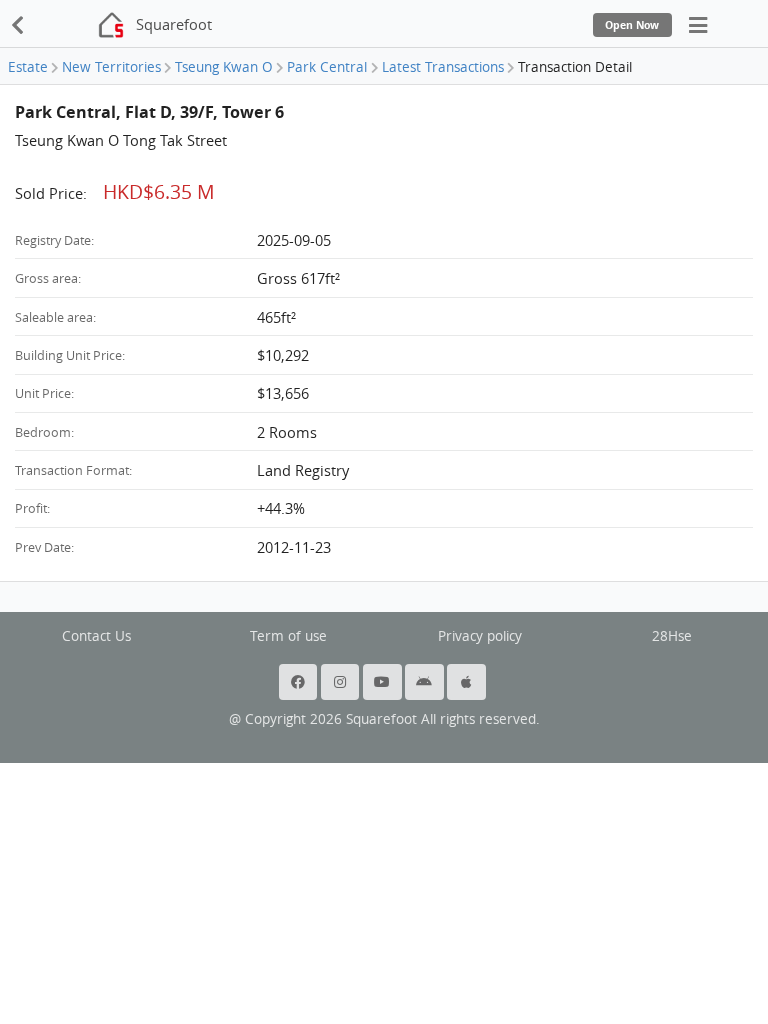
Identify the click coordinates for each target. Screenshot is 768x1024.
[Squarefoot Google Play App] (426, 682)
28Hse (672, 636)
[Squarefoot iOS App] (468, 682)
